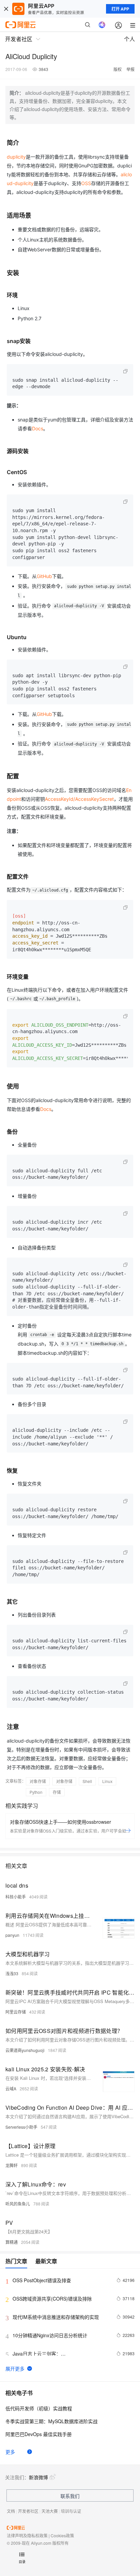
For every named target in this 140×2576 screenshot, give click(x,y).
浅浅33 (12, 1973)
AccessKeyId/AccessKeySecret (79, 799)
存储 (57, 1792)
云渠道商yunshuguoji (25, 2050)
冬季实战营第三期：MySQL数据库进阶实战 (51, 2421)
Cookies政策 (62, 2535)
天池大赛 (50, 2511)
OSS (86, 183)
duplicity (16, 157)
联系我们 (70, 2496)
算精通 (12, 2242)
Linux (107, 1781)
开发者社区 (28, 2511)
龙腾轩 (12, 2165)
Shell (87, 1781)
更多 (10, 2452)
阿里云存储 (16, 2012)
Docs (38, 428)
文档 (11, 2511)
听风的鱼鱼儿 (18, 2204)
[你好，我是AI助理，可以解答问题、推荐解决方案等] (102, 25)
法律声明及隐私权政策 (27, 2535)
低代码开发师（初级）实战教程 (39, 2408)
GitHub (44, 576)
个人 (129, 39)
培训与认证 (71, 2511)
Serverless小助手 (21, 2127)
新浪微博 (38, 2477)
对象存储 (38, 1781)
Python (36, 1792)
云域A (11, 2088)
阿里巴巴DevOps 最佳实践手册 (39, 2434)
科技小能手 (16, 1897)
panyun (12, 1935)
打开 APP (120, 9)
